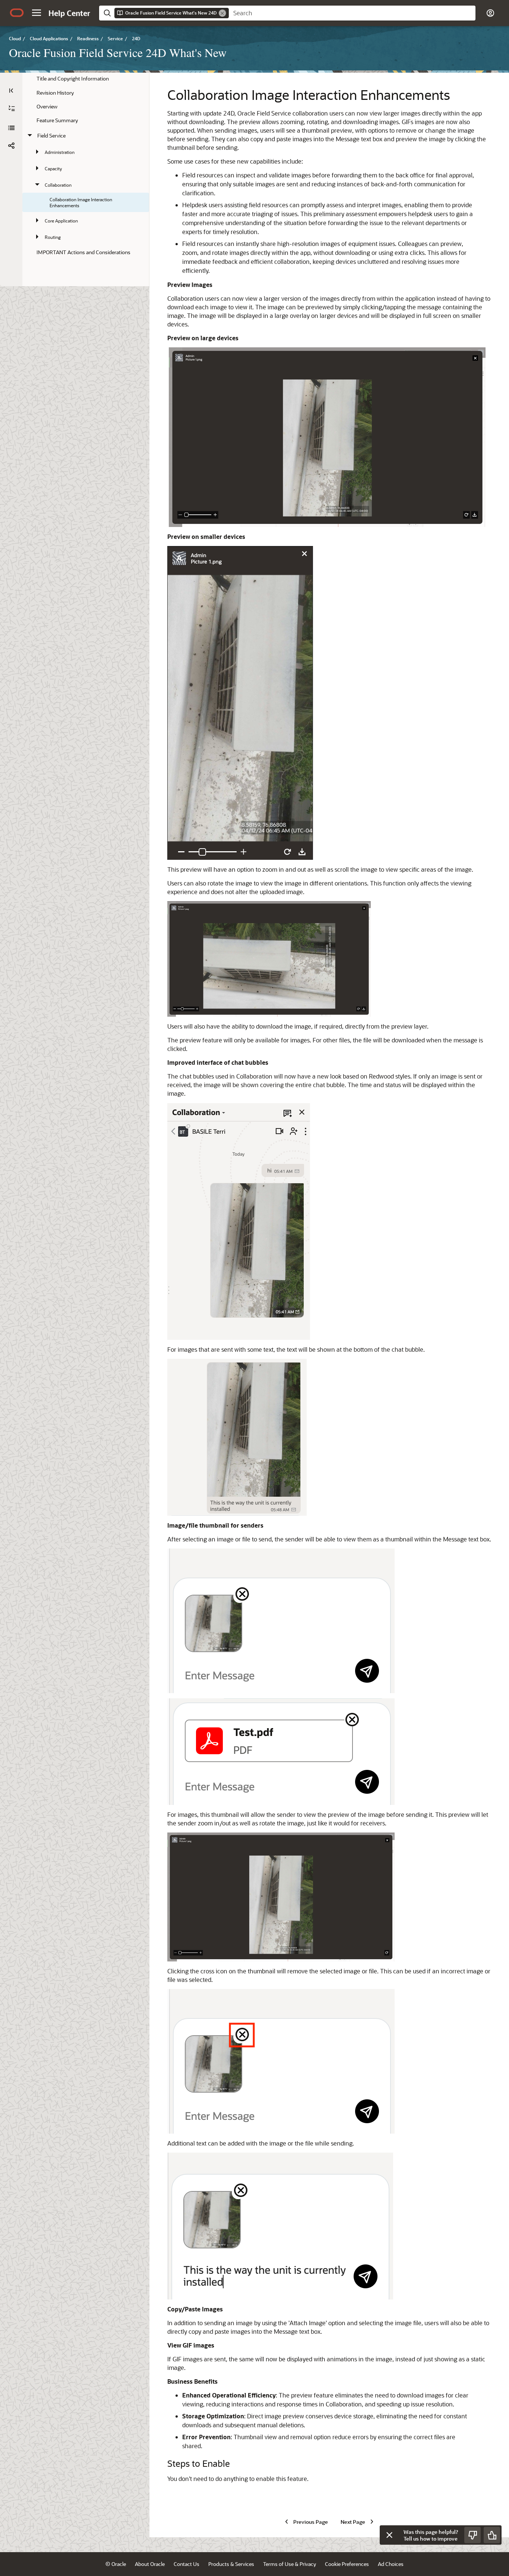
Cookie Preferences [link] (347, 2564)
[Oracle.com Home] (17, 13)
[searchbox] (352, 13)
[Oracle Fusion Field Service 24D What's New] (11, 128)
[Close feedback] (389, 2535)
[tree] (86, 165)
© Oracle (116, 2564)
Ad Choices (391, 2564)
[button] (37, 13)
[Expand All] (12, 108)
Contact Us (186, 2564)
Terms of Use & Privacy (290, 2564)
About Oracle (150, 2564)
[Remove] (222, 13)
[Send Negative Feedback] (472, 2535)
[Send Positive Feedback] (492, 2535)
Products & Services (231, 2564)
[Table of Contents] (11, 91)
